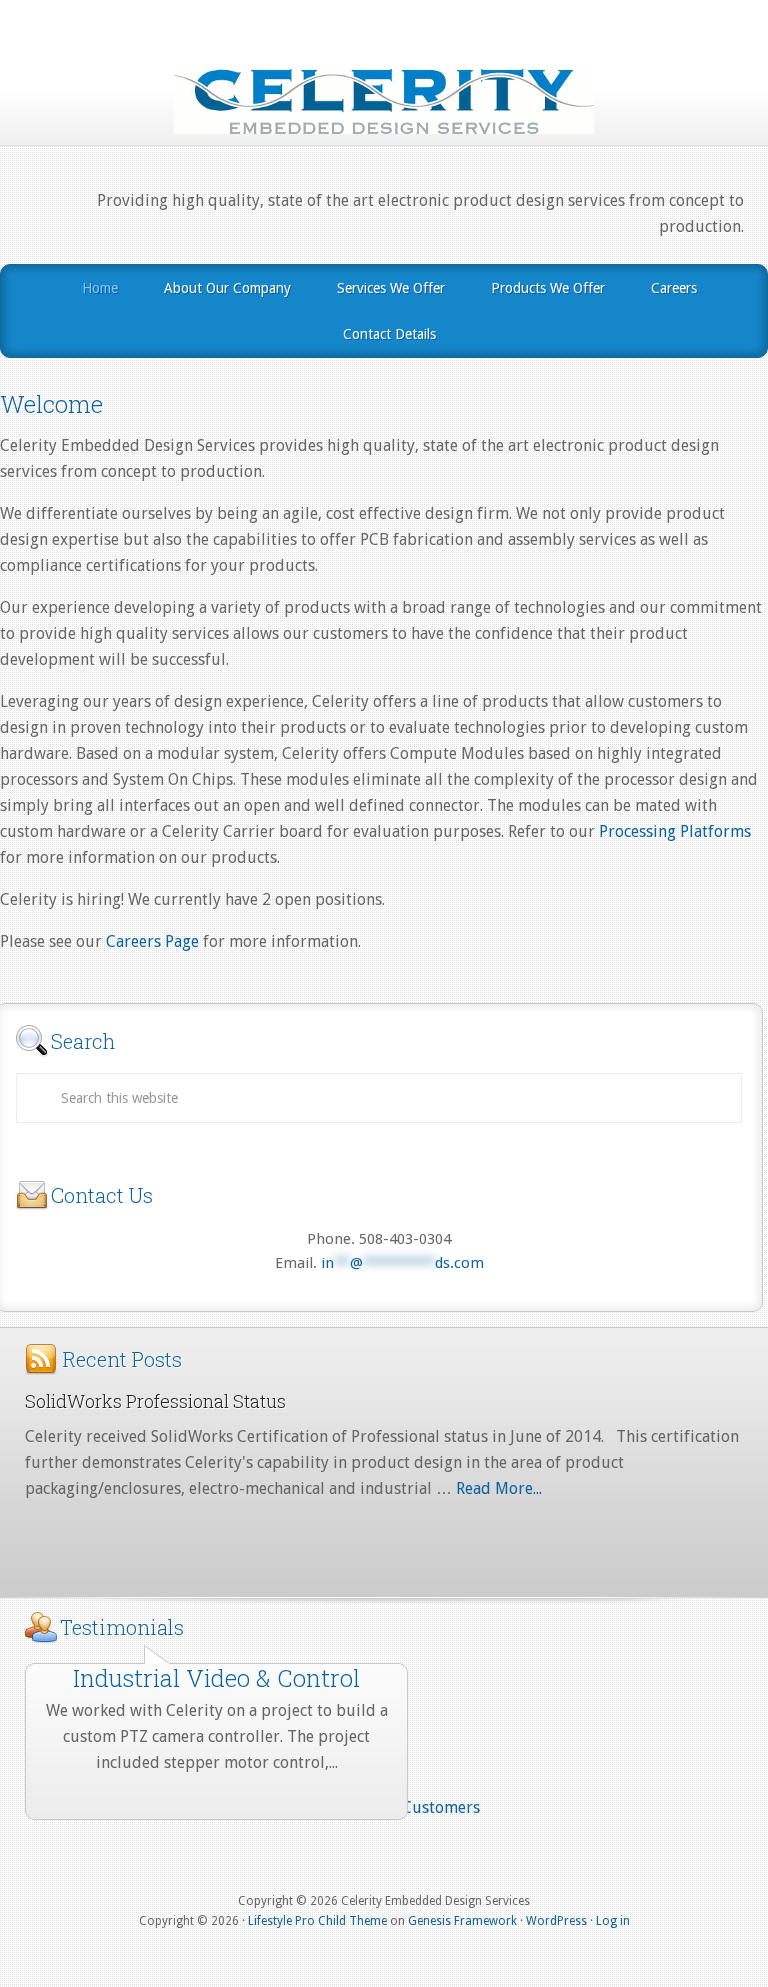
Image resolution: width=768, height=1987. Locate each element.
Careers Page (152, 941)
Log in (613, 1921)
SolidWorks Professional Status (155, 1401)
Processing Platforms (675, 831)
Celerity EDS (384, 101)
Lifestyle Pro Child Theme (317, 1921)
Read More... (499, 1488)
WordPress (556, 1921)
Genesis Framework (462, 1921)
